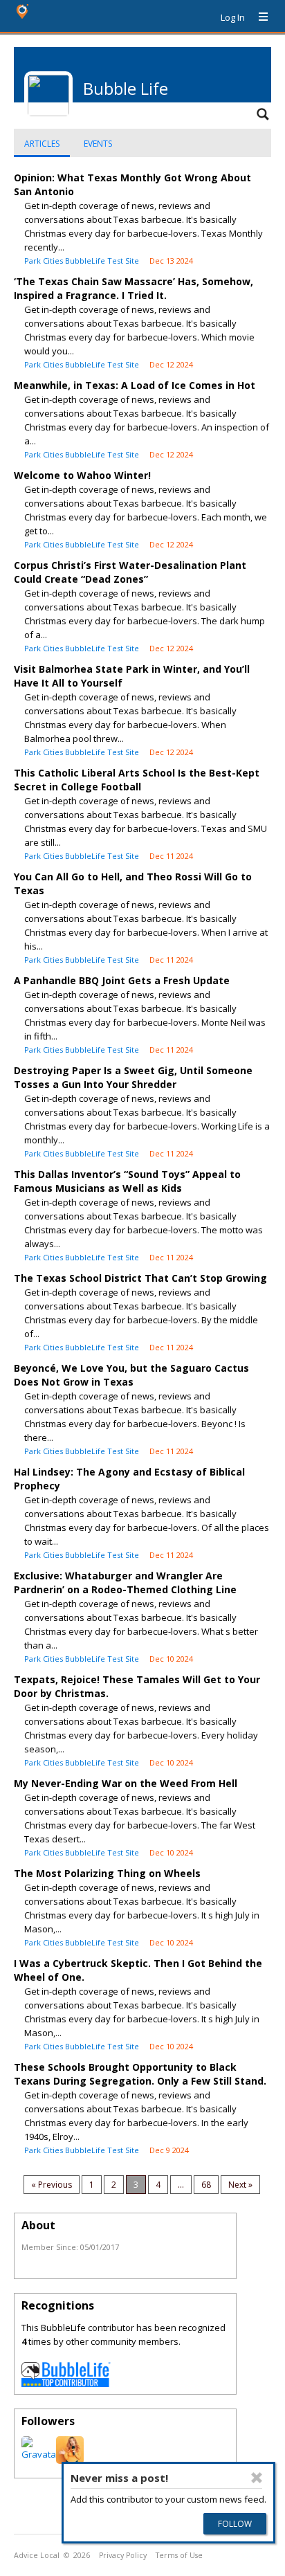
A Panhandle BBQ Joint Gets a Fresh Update (122, 980)
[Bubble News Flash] (70, 2460)
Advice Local (37, 2555)
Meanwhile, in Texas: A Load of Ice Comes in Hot (135, 385)
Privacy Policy (123, 2555)
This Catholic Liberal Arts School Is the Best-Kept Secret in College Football (137, 780)
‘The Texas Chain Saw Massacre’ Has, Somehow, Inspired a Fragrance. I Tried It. (134, 288)
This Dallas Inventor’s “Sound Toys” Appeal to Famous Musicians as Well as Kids (127, 1181)
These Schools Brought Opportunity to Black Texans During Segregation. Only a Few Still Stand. (140, 2074)
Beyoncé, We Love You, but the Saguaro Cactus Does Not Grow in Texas (131, 1375)
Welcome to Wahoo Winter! (82, 475)
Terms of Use (179, 2555)
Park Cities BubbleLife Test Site (82, 261)
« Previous (52, 2185)
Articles (42, 144)
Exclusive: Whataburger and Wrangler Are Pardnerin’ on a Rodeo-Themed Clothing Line (125, 1582)
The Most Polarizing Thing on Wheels (107, 1873)
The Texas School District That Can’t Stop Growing (140, 1278)
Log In (233, 17)
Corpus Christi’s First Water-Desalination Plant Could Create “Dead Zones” (130, 572)
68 (206, 2185)
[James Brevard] (40, 2454)
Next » (240, 2185)
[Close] (257, 2478)
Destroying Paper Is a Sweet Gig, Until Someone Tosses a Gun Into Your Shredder (133, 1077)
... (181, 2185)
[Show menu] (258, 17)
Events (98, 144)
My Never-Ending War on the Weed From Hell (126, 1783)
